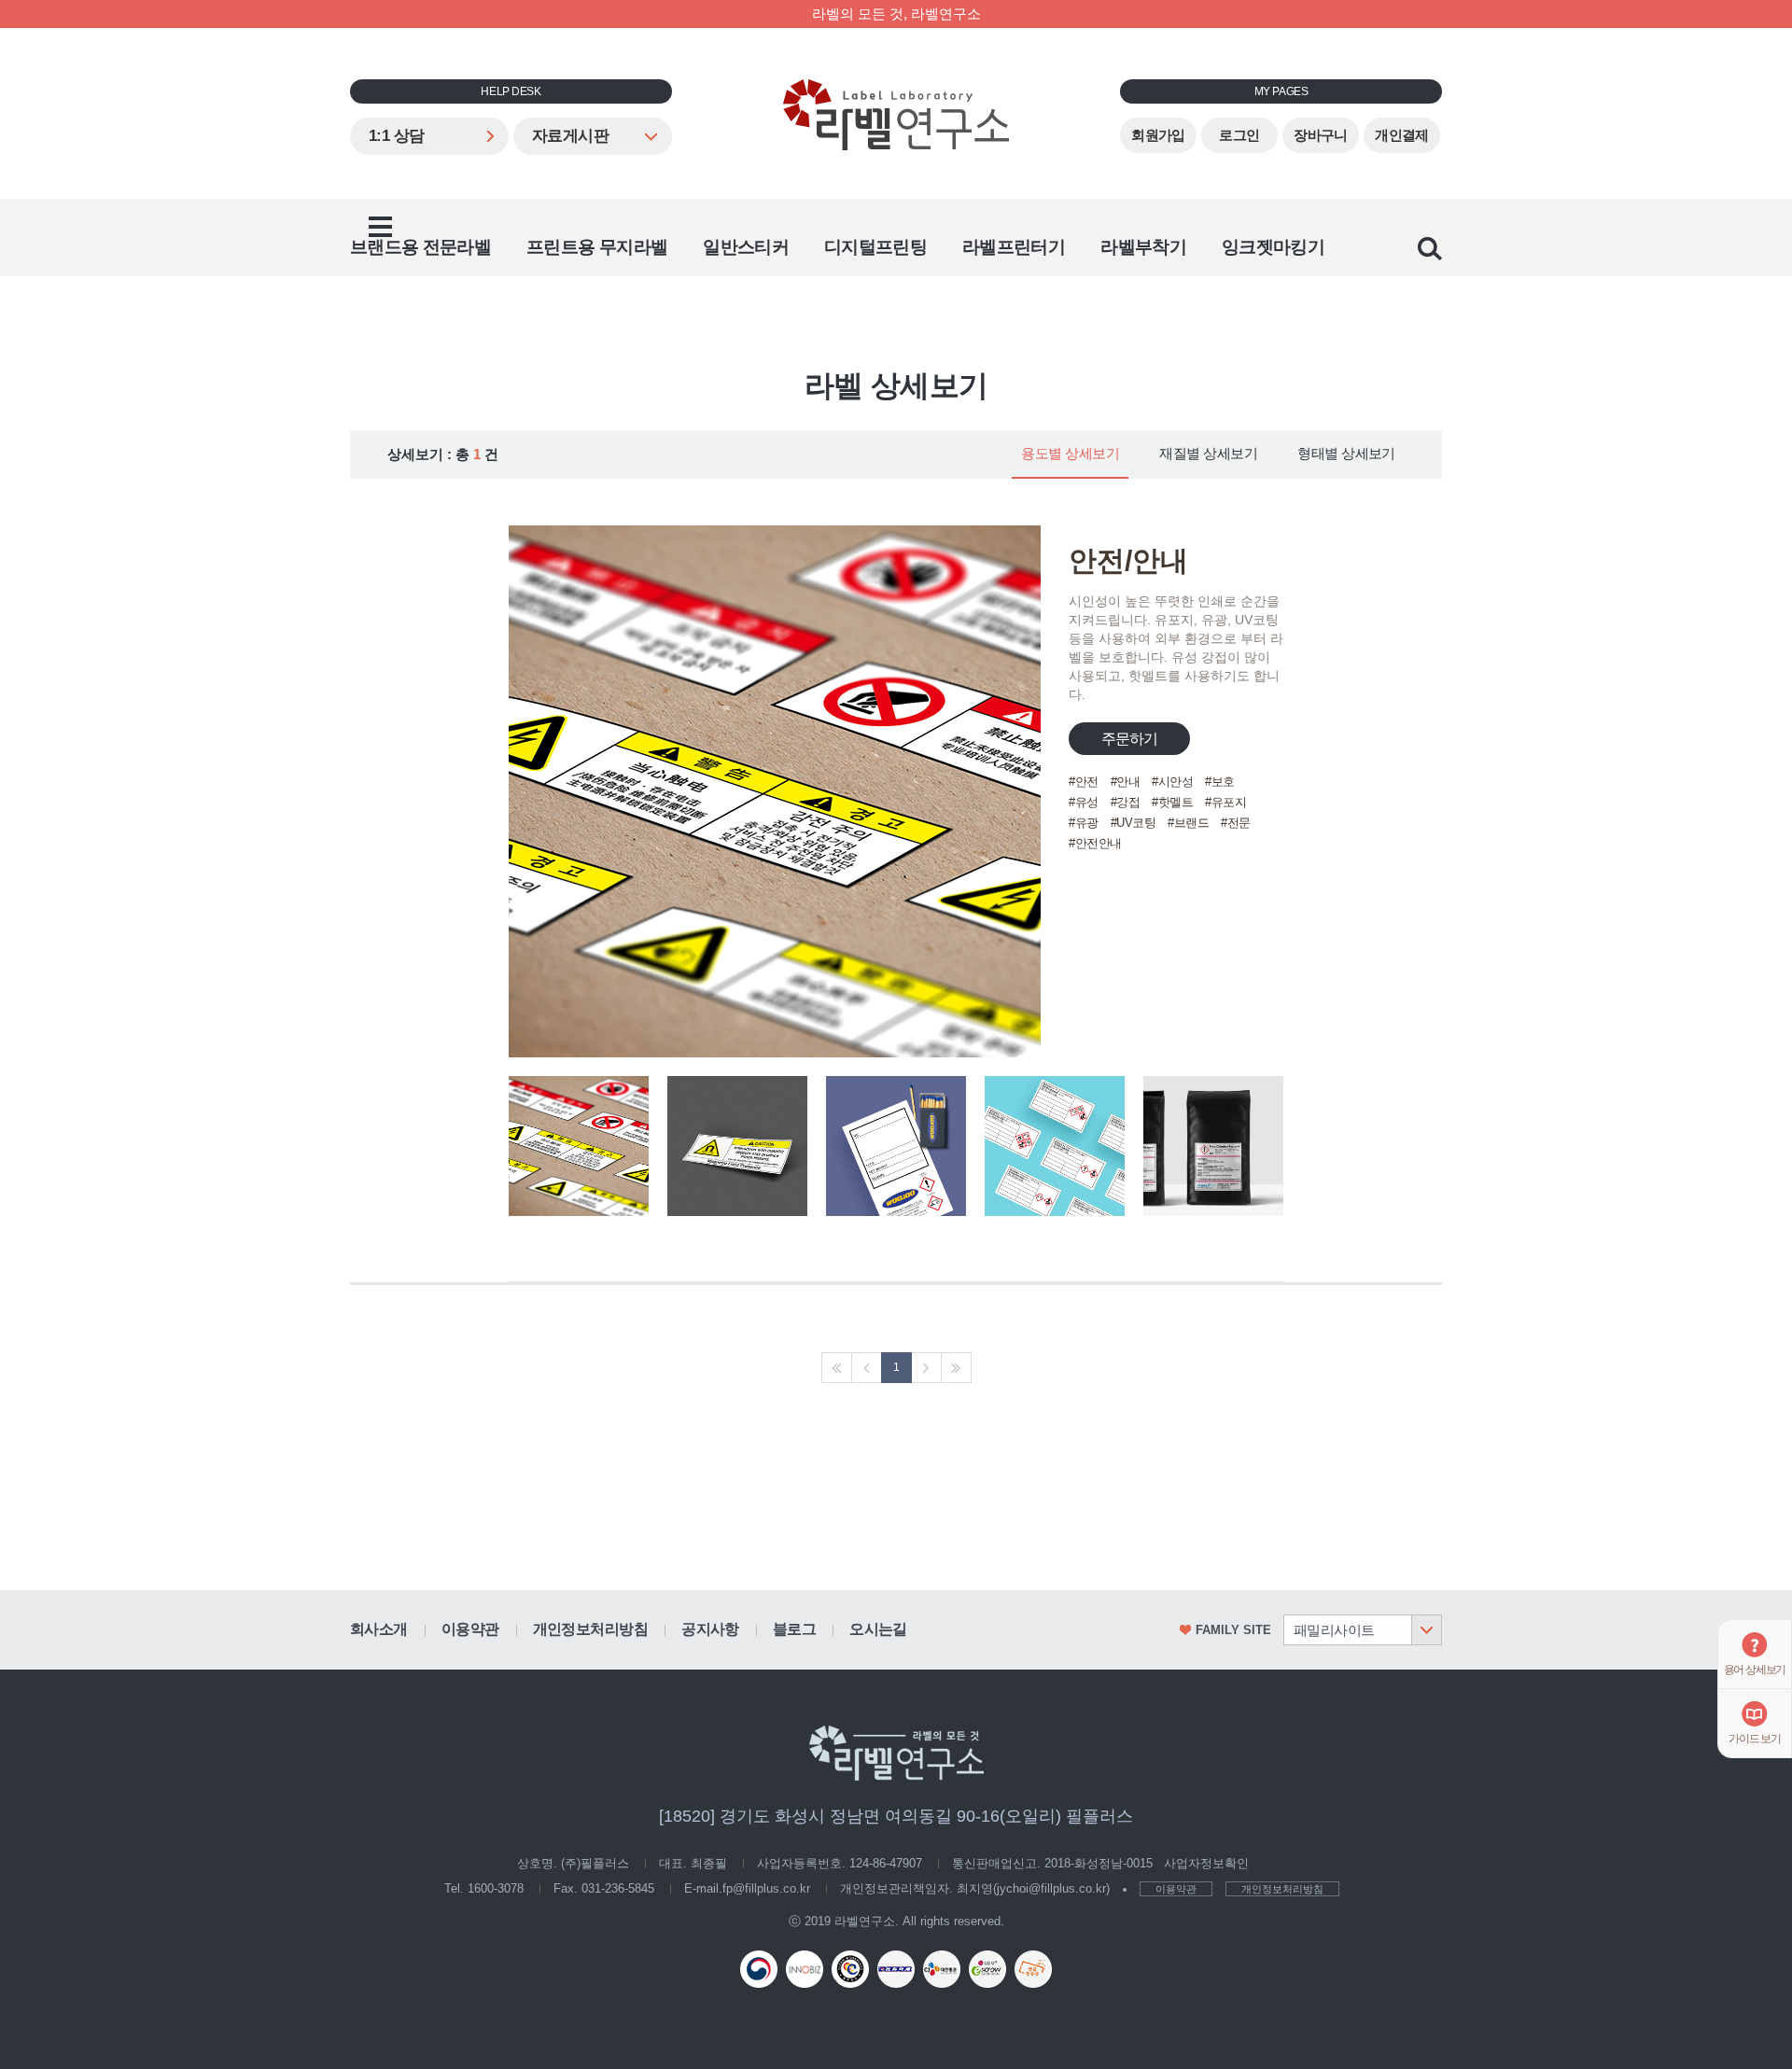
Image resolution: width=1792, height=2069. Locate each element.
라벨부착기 (1143, 247)
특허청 (759, 1969)
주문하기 (1130, 739)
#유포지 (1225, 802)
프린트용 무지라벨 (597, 247)
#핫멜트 (1172, 802)
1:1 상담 (397, 136)
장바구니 (1321, 135)
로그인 (1239, 135)
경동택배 (896, 1969)
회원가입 (1158, 135)
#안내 (1126, 782)
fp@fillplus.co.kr (766, 1888)
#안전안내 (1095, 843)
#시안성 (1172, 782)
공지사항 (710, 1629)
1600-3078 (496, 1888)
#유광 (1084, 823)
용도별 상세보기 (1070, 454)
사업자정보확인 (1206, 1863)
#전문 (1236, 823)
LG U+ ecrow (987, 1969)
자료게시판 (570, 136)
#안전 (1084, 782)
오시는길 (878, 1629)
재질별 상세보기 (1208, 454)
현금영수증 (1033, 1969)
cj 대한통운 (942, 1969)
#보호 (1220, 782)
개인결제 (1402, 135)
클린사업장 (850, 1969)
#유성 (1084, 802)
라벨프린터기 (1014, 247)
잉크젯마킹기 (1273, 247)
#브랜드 (1188, 823)
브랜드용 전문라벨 (420, 247)
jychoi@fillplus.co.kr (1051, 1888)
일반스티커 (746, 247)
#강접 (1126, 802)
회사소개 (379, 1629)
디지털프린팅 (875, 247)
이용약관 (470, 1629)
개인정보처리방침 (591, 1629)
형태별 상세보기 (1346, 454)
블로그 (794, 1629)
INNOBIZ (805, 1969)
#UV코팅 (1134, 823)
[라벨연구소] (896, 115)
